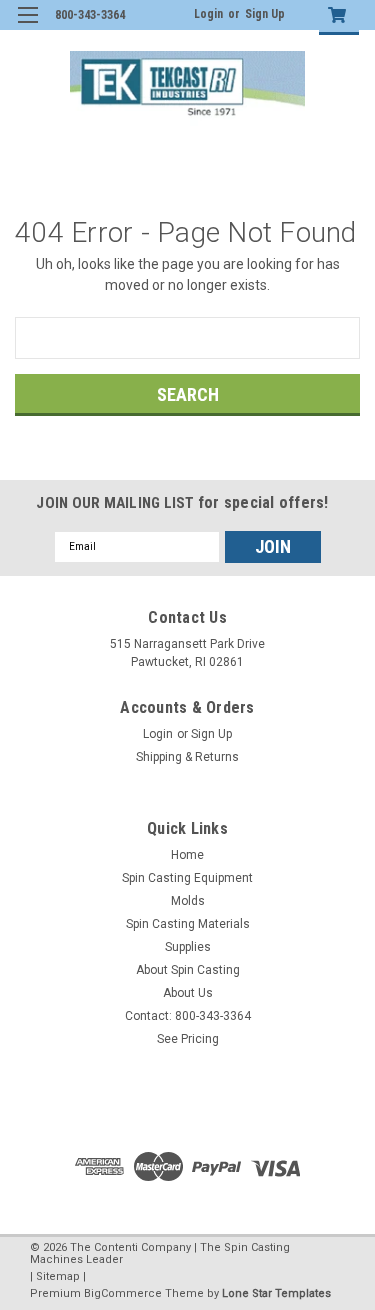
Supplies (188, 947)
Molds (188, 901)
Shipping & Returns (187, 757)
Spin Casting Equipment (187, 878)
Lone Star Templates (276, 1293)
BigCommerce (123, 1293)
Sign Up (265, 14)
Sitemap (58, 1276)
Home (187, 855)
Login (208, 14)
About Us (188, 993)
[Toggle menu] (27, 27)
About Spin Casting (188, 970)
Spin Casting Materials (188, 924)
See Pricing (188, 1039)
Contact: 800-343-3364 (188, 1016)
